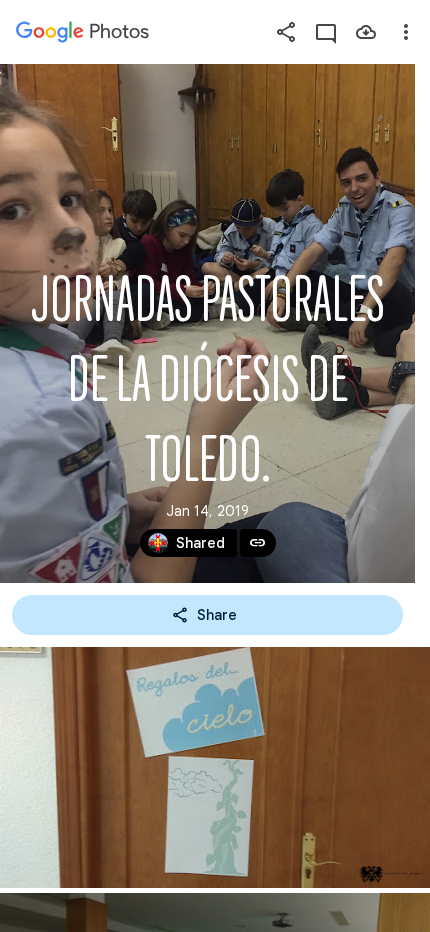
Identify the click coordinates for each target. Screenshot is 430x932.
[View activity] (326, 32)
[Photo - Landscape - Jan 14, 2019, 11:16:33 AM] (215, 767)
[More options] (406, 32)
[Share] (286, 32)
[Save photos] (366, 32)
